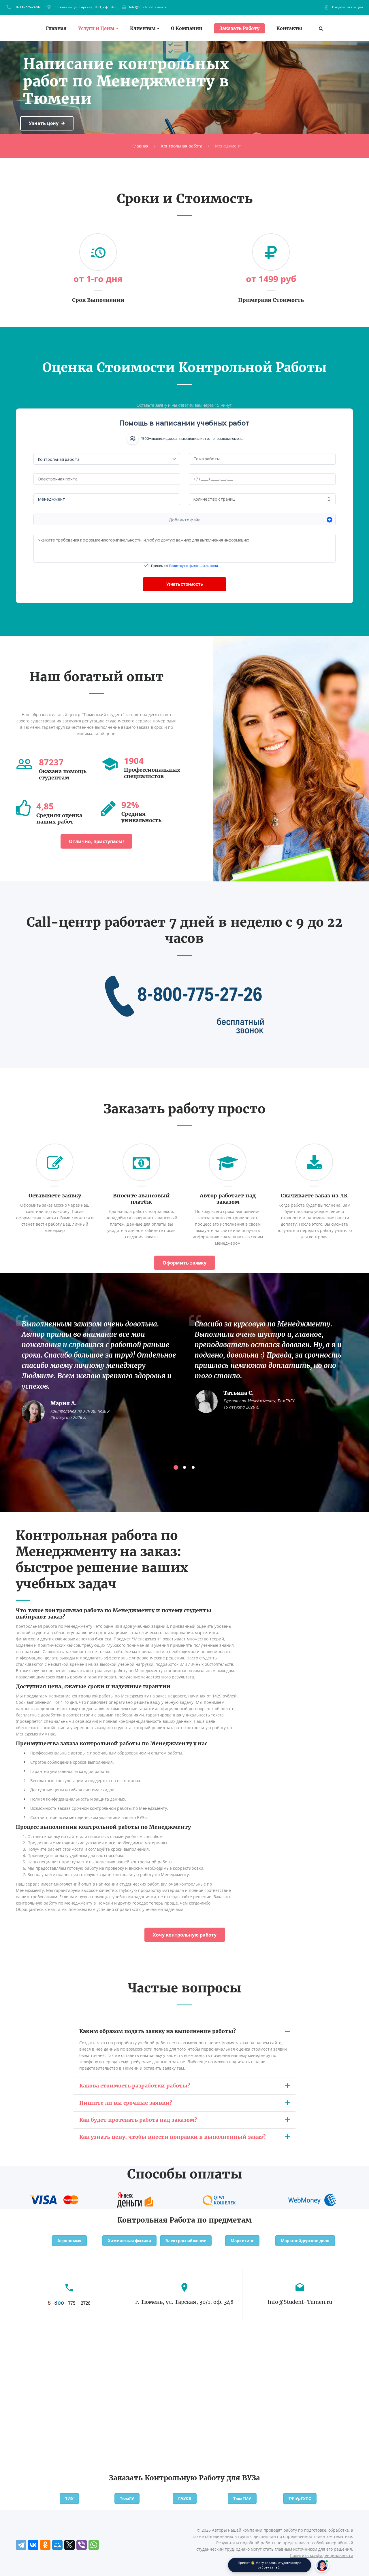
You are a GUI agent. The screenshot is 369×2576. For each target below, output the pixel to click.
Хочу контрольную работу (185, 1935)
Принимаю (184, 566)
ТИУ (69, 2498)
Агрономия (69, 2241)
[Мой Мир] (57, 2545)
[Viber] (82, 2545)
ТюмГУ (127, 2498)
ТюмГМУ (242, 2498)
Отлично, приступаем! (96, 841)
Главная (56, 28)
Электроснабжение (186, 2241)
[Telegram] (21, 2545)
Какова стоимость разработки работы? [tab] (135, 2086)
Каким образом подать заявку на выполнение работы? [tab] (158, 2031)
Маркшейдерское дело (305, 2241)
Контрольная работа (182, 146)
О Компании (187, 28)
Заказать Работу (239, 28)
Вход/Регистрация (348, 7)
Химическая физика (129, 2241)
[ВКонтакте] (33, 2545)
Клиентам (143, 28)
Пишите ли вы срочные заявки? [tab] (126, 2103)
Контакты (289, 28)
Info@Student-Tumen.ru (148, 7)
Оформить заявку (184, 1263)
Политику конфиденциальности (193, 566)
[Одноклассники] (45, 2545)
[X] (69, 2545)
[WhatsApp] (94, 2545)
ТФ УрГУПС (300, 2498)
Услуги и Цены (96, 28)
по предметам (224, 2220)
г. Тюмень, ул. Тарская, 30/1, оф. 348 (85, 7)
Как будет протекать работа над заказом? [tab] (138, 2120)
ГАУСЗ (185, 2498)
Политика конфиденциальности (321, 2555)
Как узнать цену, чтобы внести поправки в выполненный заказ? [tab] (172, 2137)
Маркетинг (242, 2241)
